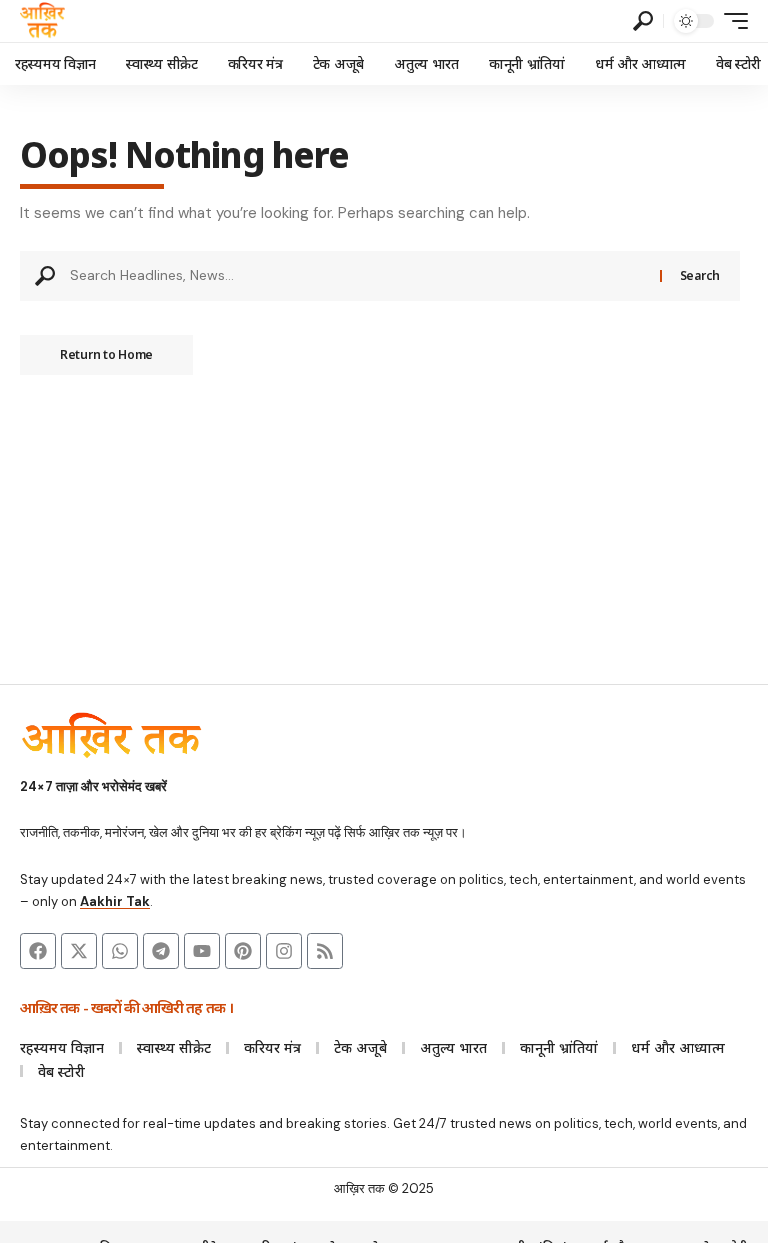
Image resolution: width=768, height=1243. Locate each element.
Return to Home (106, 354)
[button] (643, 21)
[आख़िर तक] (42, 21)
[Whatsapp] (120, 951)
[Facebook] (38, 951)
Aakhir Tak (115, 901)
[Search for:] (357, 276)
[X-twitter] (79, 951)
